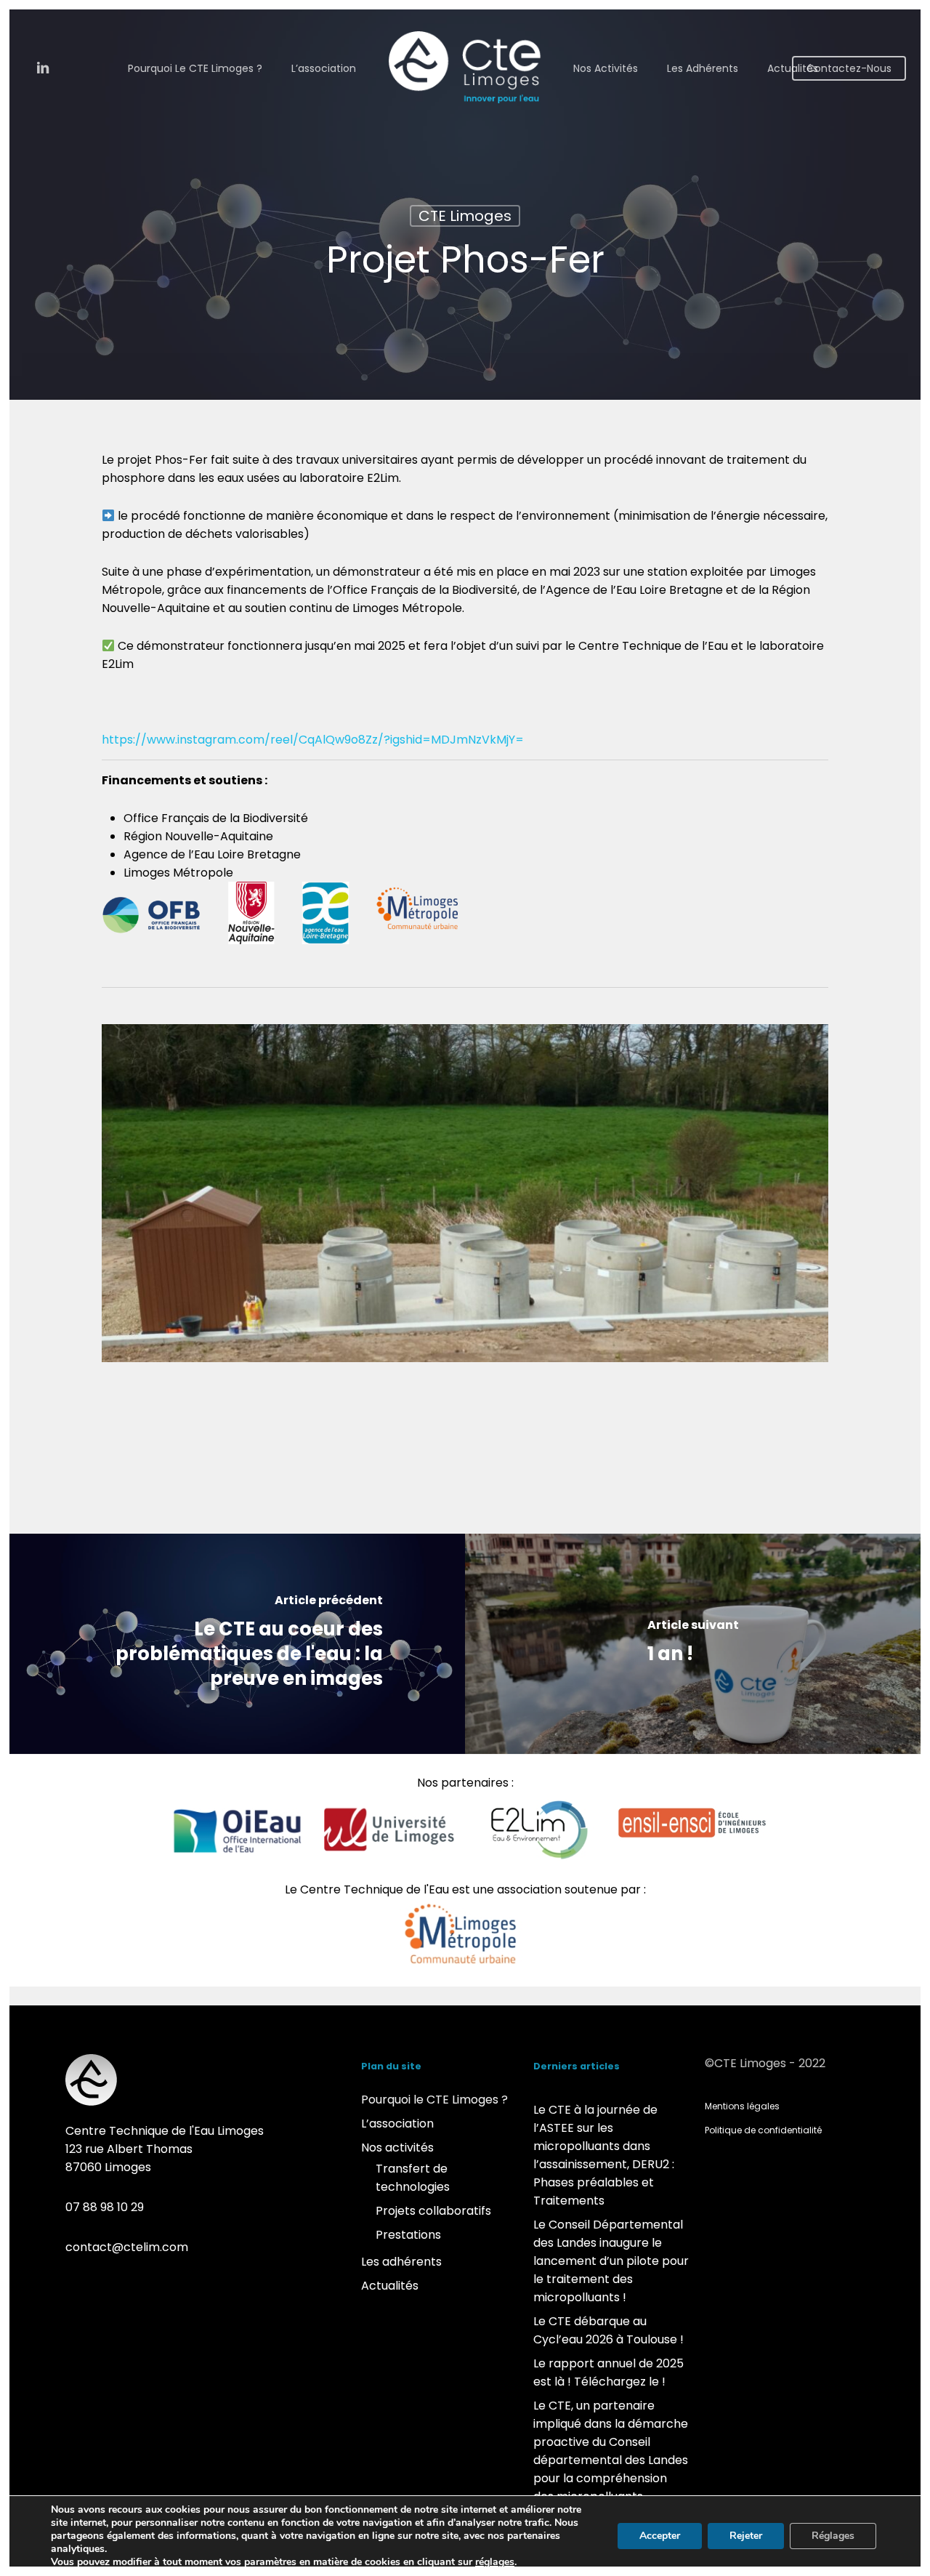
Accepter (660, 2536)
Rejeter (746, 2536)
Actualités (390, 2286)
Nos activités (397, 2148)
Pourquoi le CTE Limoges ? (434, 2100)
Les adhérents (401, 2262)
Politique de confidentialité (763, 2130)
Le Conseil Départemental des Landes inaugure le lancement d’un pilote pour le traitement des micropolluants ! (611, 2261)
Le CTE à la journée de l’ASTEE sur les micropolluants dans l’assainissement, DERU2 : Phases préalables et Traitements (604, 2155)
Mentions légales (742, 2106)
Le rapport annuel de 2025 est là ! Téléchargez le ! (608, 2372)
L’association (397, 2124)
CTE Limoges (465, 216)
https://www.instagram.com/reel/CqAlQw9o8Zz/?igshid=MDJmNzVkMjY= (313, 740)
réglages (495, 2562)
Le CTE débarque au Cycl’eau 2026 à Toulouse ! (608, 2330)
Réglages (833, 2536)
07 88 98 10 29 (105, 2207)
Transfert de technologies (413, 2178)
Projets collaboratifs (433, 2211)
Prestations (408, 2235)
